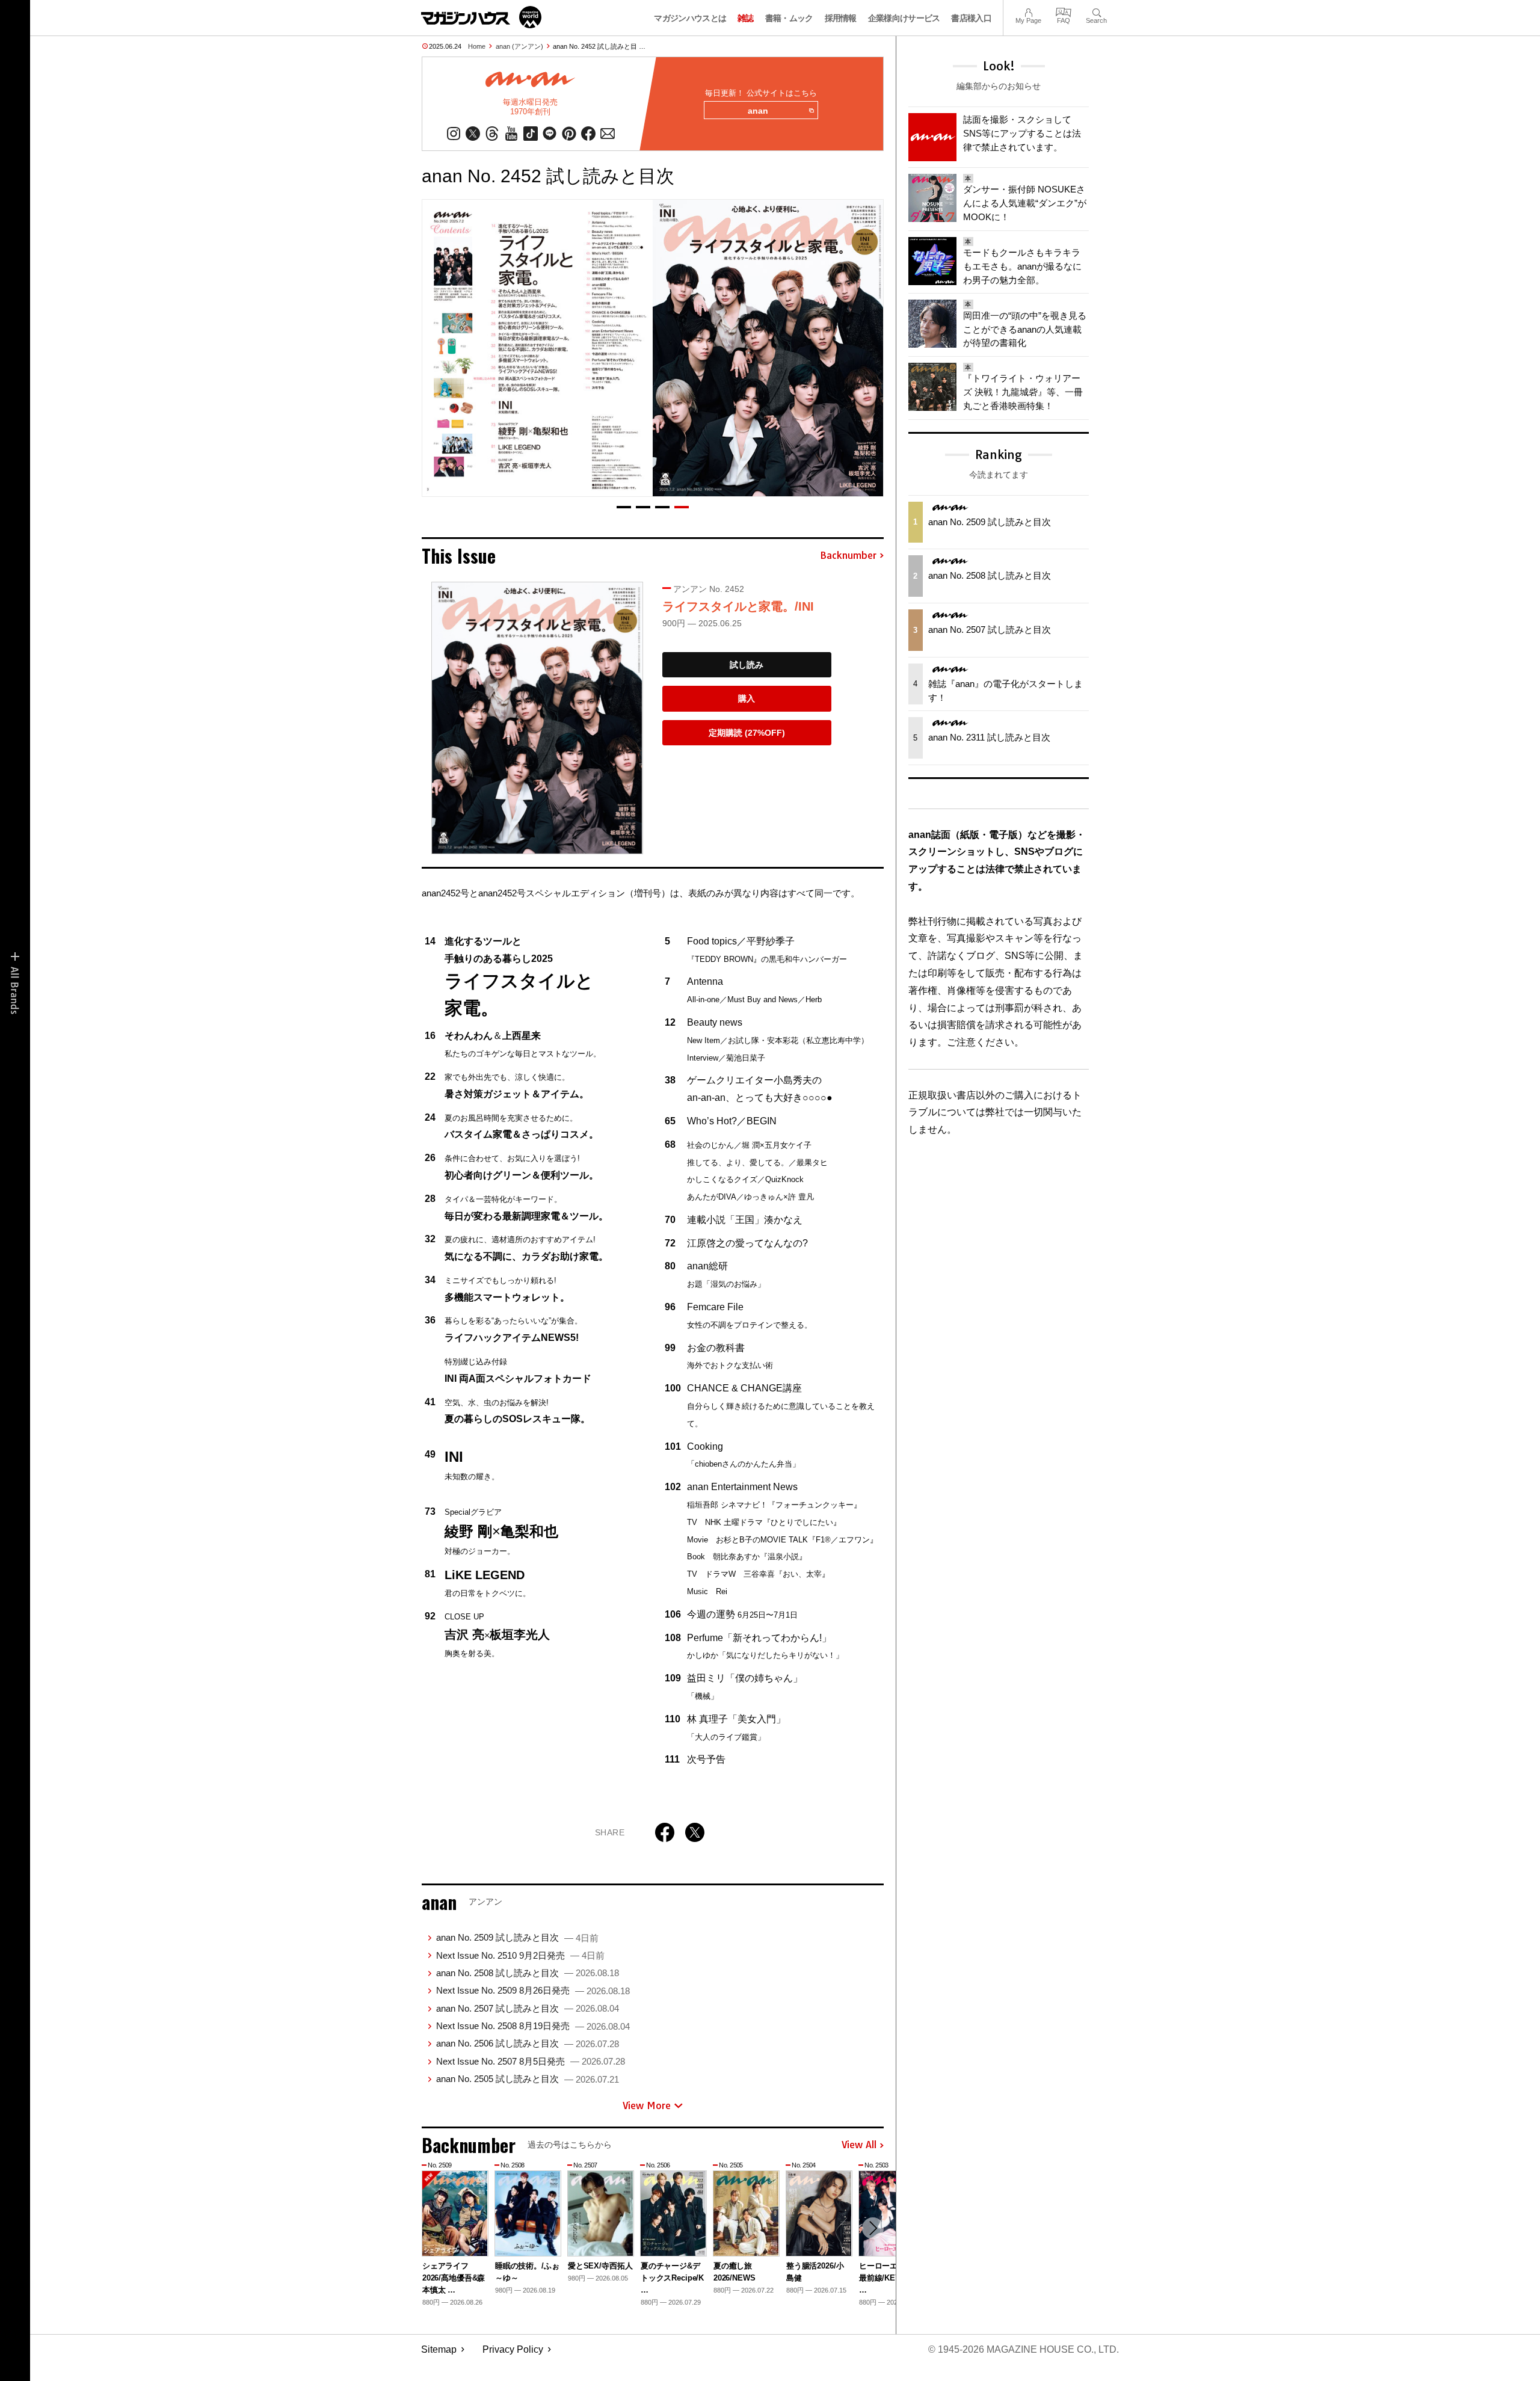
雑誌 (746, 18)
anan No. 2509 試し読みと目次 (517, 1937)
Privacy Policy (513, 2349)
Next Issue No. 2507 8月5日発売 (531, 2061)
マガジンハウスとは (690, 18)
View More (647, 2105)
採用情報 (841, 18)
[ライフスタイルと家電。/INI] (537, 718)
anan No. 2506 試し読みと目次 (528, 2043)
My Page (1028, 11)
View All (859, 2145)
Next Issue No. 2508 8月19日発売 (533, 2026)
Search (1096, 11)
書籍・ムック (789, 18)
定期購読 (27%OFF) (747, 733)
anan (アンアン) (519, 46)
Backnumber (848, 556)
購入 (747, 698)
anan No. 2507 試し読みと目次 (528, 2008)
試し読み (747, 665)
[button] (624, 507)
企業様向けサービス (904, 18)
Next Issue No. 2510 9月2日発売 (520, 1955)
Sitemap (439, 2349)
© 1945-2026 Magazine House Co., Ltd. (1024, 2349)
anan (758, 111)
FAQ (1064, 11)
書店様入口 (971, 18)
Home (477, 46)
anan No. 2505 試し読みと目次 (528, 2079)
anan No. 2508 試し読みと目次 (528, 1973)
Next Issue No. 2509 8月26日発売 (533, 1990)
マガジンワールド (481, 17)
